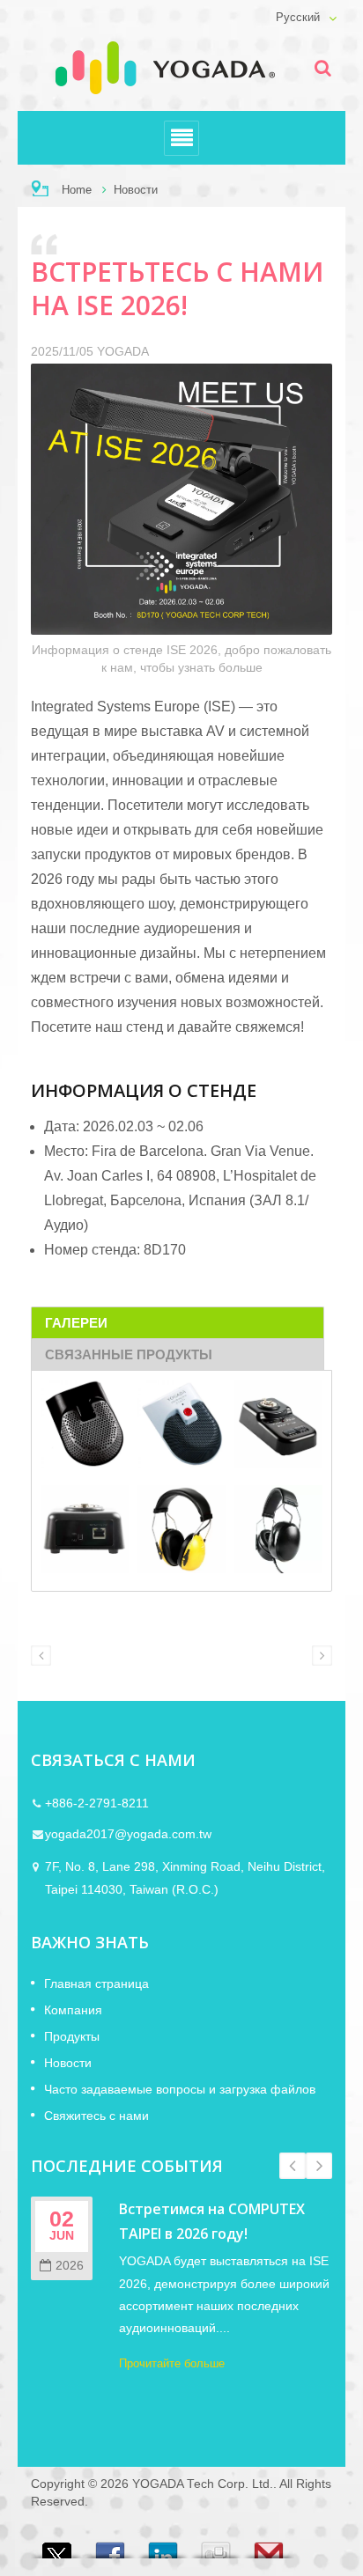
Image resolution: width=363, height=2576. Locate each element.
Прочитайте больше (172, 2363)
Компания (73, 2010)
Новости (136, 190)
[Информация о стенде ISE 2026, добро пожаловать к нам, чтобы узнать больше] (181, 502)
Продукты (72, 2036)
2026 (70, 2266)
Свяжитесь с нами (96, 2116)
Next (319, 2166)
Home (77, 190)
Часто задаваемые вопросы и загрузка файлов (180, 2089)
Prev (293, 2166)
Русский (298, 18)
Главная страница (96, 1984)
